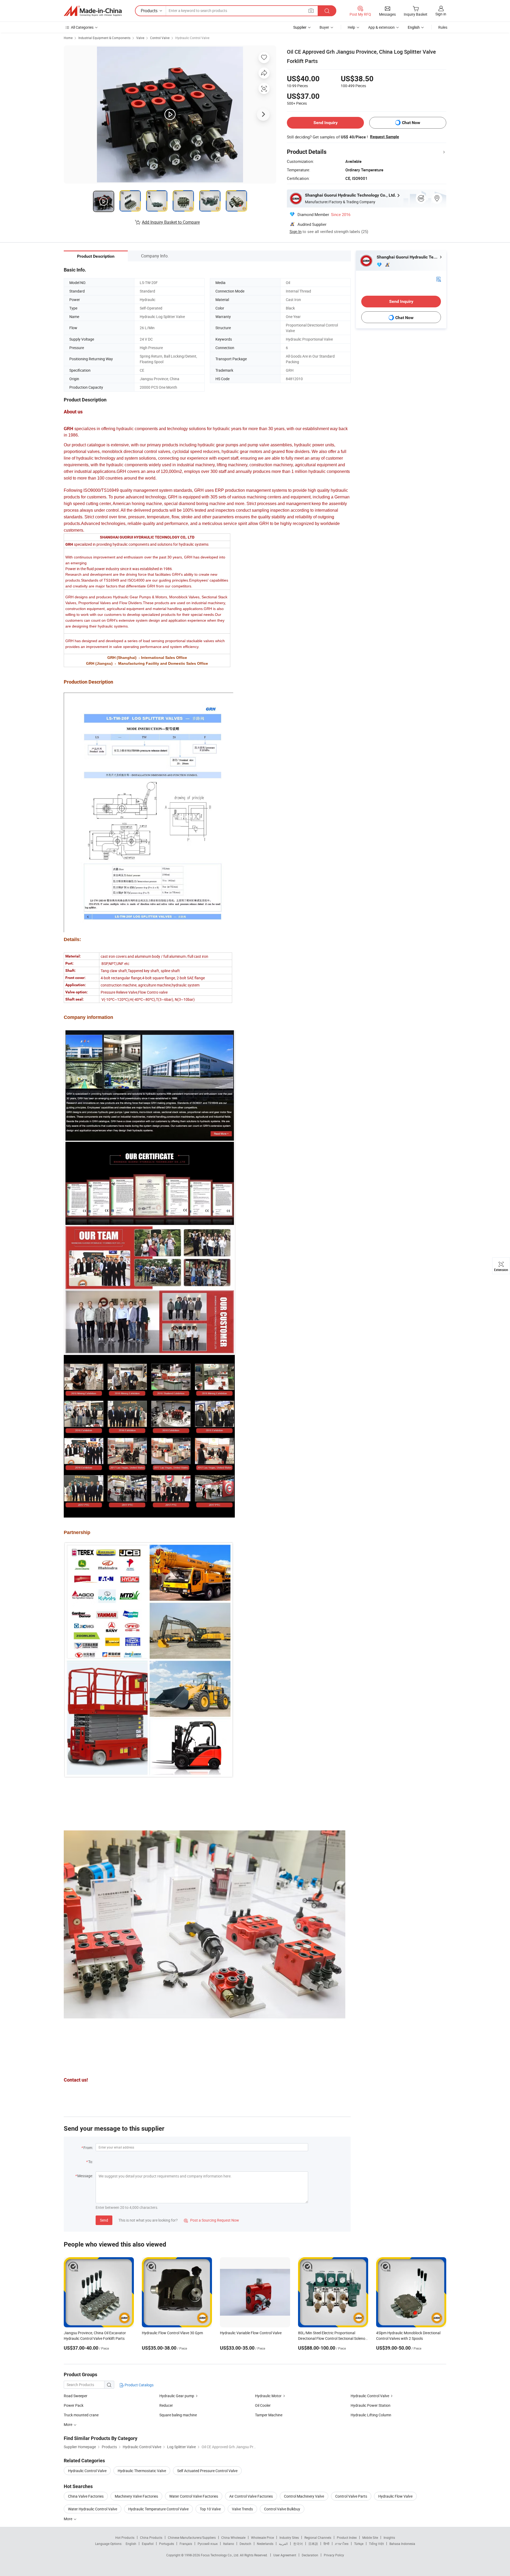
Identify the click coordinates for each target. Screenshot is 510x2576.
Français (186, 2544)
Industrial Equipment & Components (104, 38)
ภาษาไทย (342, 2544)
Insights (389, 2537)
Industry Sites (289, 2537)
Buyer (324, 27)
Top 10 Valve (210, 2509)
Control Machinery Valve (304, 2496)
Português (167, 2544)
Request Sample (384, 137)
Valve (140, 38)
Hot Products (125, 2537)
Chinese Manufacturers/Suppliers (192, 2537)
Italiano (229, 2544)
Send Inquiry (326, 123)
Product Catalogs (139, 2385)
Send (104, 2220)
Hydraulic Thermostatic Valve (142, 2471)
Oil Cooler (263, 2405)
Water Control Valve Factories (194, 2496)
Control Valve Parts (351, 2496)
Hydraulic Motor (268, 2396)
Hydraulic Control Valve (192, 38)
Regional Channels (318, 2537)
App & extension (381, 27)
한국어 (298, 2544)
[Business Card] (439, 279)
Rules (443, 27)
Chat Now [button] (411, 123)
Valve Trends (242, 2509)
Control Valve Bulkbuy (282, 2509)
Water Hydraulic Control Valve (93, 2509)
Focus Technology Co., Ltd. (220, 2555)
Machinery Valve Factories (136, 2496)
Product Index (347, 2537)
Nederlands (265, 2544)
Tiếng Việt (376, 2544)
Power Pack (74, 2405)
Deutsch (245, 2544)
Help (351, 27)
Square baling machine (178, 2415)
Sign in (441, 14)
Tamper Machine (269, 2415)
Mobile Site (370, 2537)
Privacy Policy (334, 2555)
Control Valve (160, 38)
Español (148, 2544)
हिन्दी (326, 2544)
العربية (283, 2544)
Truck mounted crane (81, 2415)
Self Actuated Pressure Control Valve (207, 2471)
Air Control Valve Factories (251, 2496)
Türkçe (359, 2544)
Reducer (166, 2405)
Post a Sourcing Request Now (211, 2220)
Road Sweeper (76, 2396)
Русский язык (208, 2544)
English (131, 2544)
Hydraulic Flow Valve (395, 2496)
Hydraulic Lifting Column (371, 2415)
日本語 (313, 2544)
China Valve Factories (86, 2496)
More (68, 2519)
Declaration (310, 2555)
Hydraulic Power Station (371, 2405)
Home (68, 38)
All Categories (82, 27)
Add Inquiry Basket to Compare (171, 222)
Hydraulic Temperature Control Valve (158, 2509)
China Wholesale (233, 2537)
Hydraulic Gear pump (177, 2396)
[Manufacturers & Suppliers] (93, 11)
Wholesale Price (262, 2537)
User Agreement (285, 2555)
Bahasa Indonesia (402, 2544)
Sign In (296, 231)
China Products (151, 2537)
